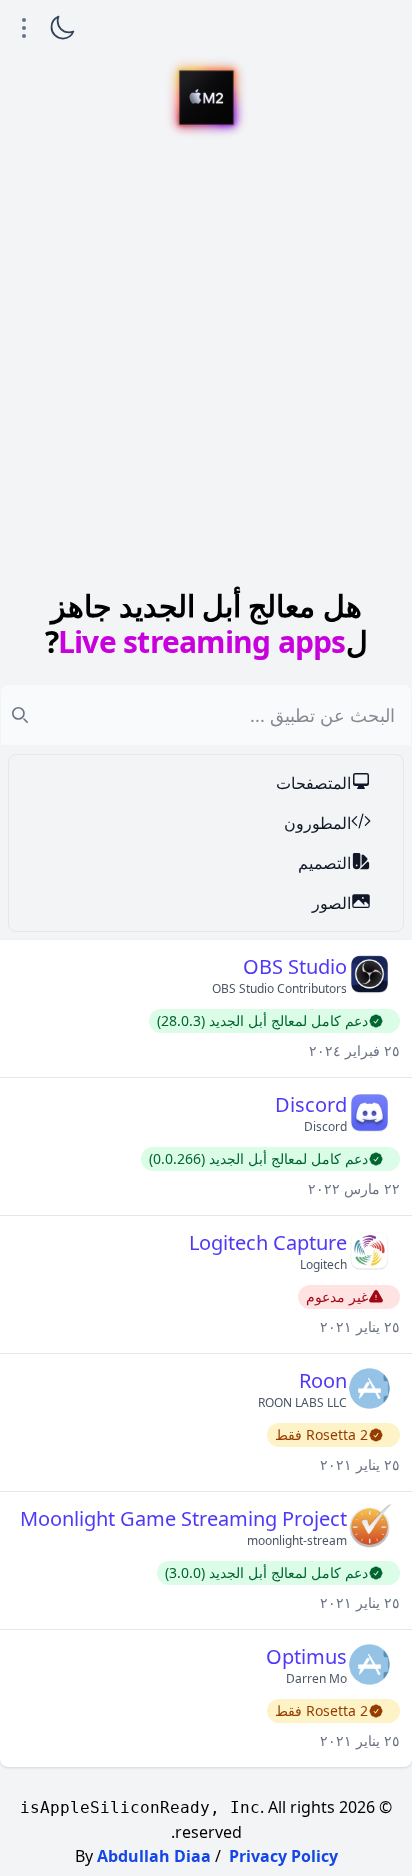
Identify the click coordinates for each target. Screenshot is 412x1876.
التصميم (324, 863)
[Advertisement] (206, 364)
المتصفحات (313, 783)
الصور (331, 903)
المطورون (317, 823)
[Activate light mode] (62, 28)
